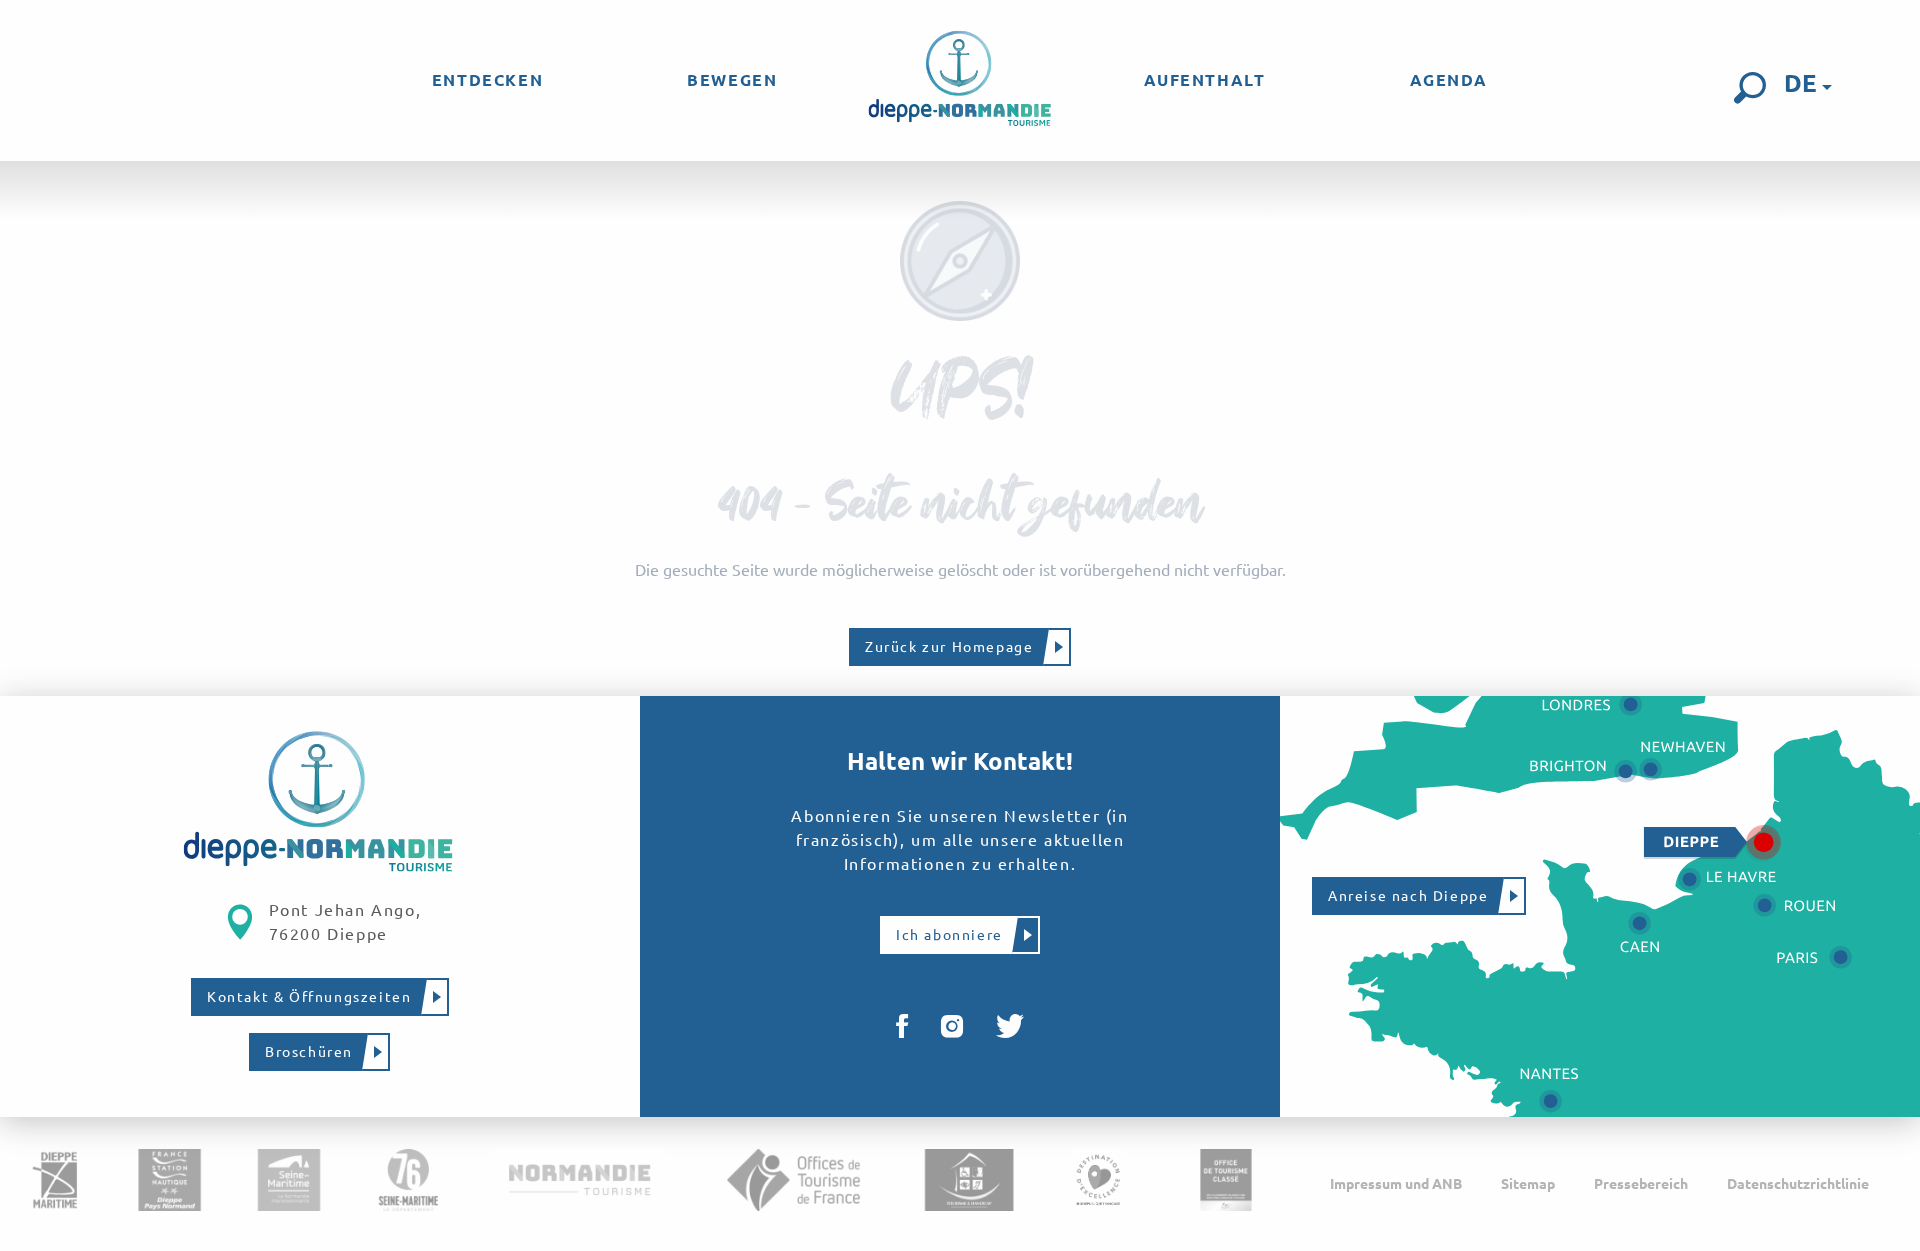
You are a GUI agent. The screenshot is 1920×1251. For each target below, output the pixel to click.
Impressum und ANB (1396, 1184)
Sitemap (1528, 1184)
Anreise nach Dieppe (1408, 896)
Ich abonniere (949, 935)
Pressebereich (1641, 1184)
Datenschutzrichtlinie (1798, 1184)
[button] (1750, 88)
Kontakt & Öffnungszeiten (309, 997)
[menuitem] (487, 80)
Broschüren (309, 1052)
